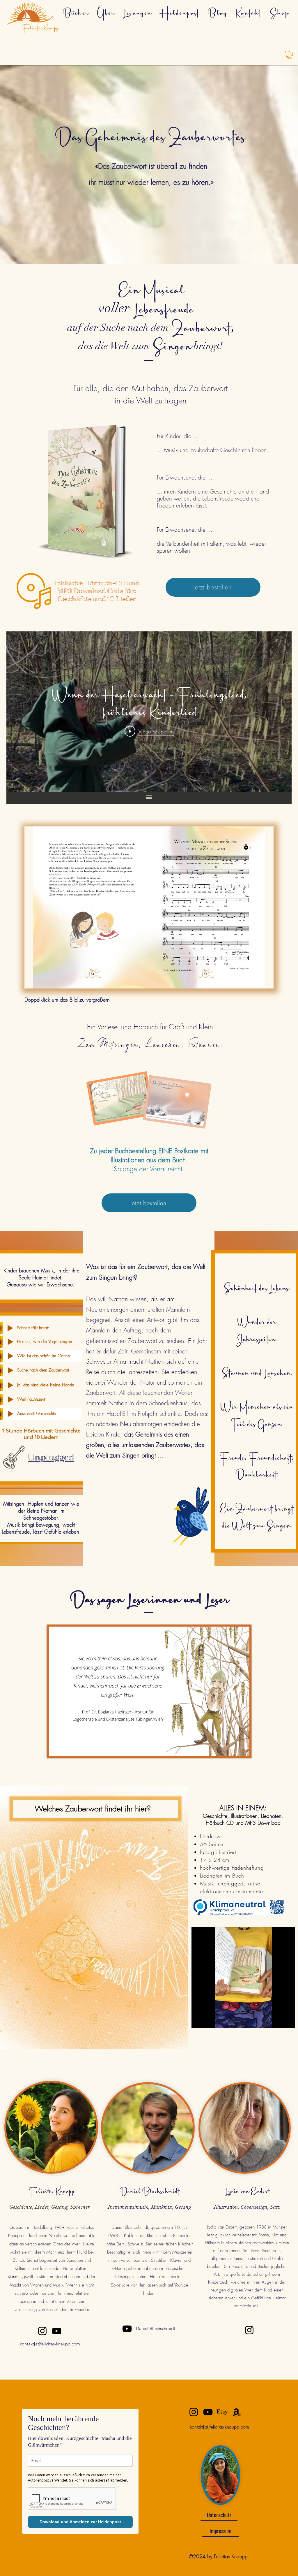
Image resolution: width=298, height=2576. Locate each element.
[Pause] (199, 2020)
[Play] (10, 1328)
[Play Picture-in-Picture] (277, 2020)
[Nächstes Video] (280, 712)
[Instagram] (42, 2331)
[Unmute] (209, 2020)
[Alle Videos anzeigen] (149, 798)
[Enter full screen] (287, 2020)
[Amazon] (236, 2412)
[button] (289, 55)
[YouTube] (57, 2331)
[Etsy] (222, 2412)
